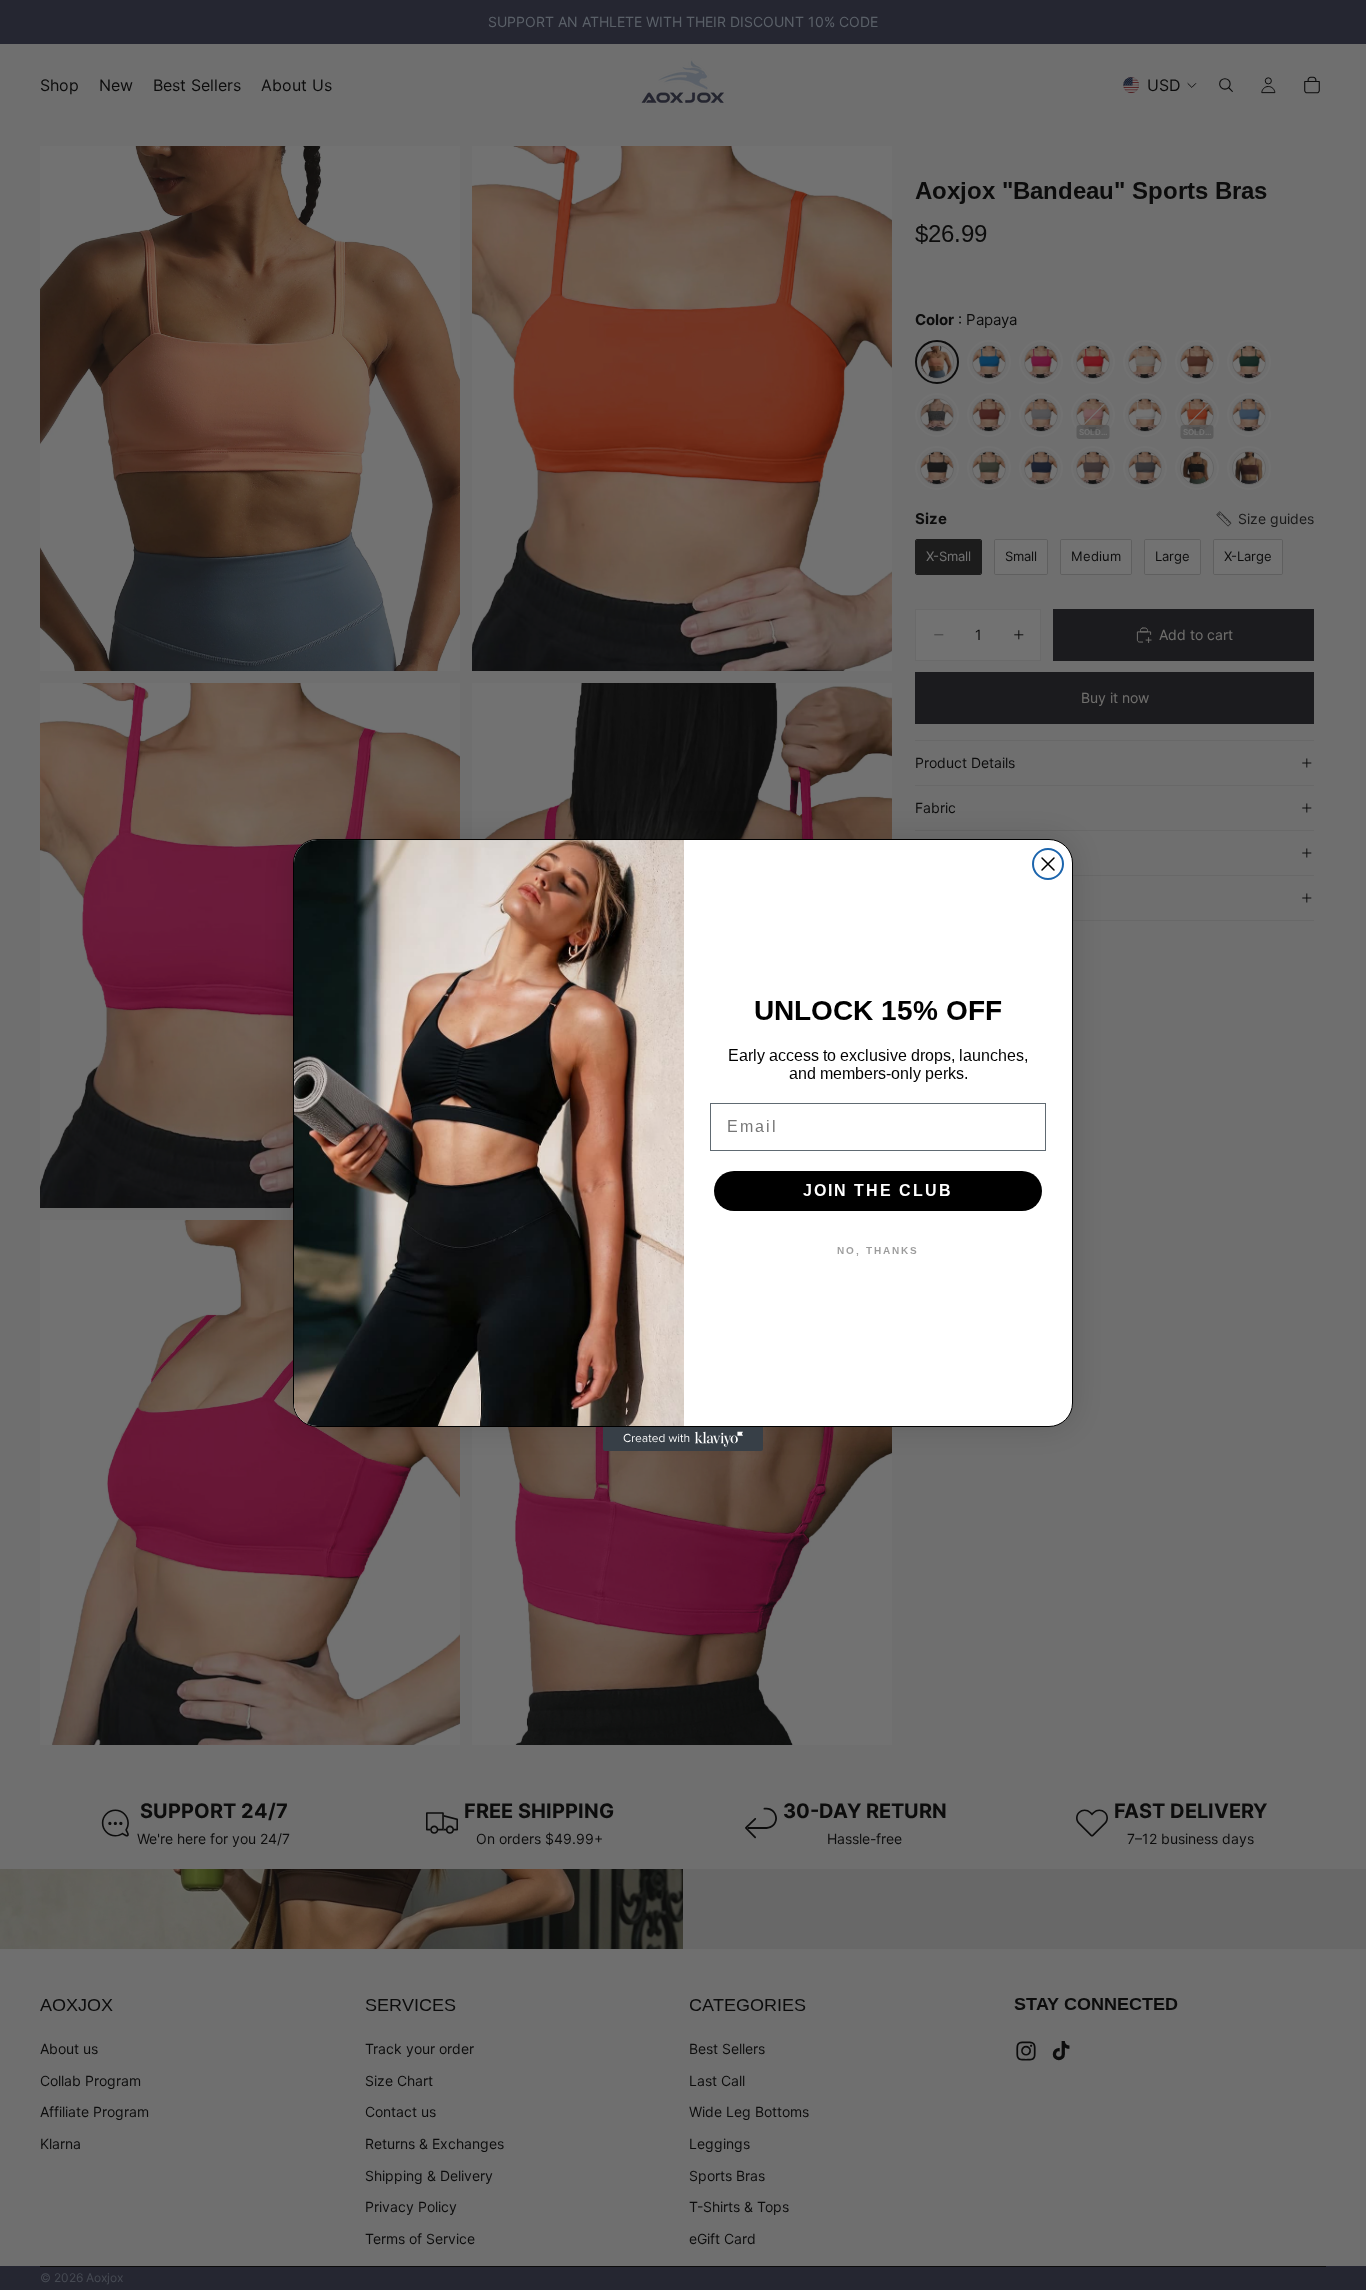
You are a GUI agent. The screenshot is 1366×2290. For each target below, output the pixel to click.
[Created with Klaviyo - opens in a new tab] (683, 1439)
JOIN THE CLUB (878, 1190)
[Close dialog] (1048, 864)
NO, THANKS (878, 1250)
